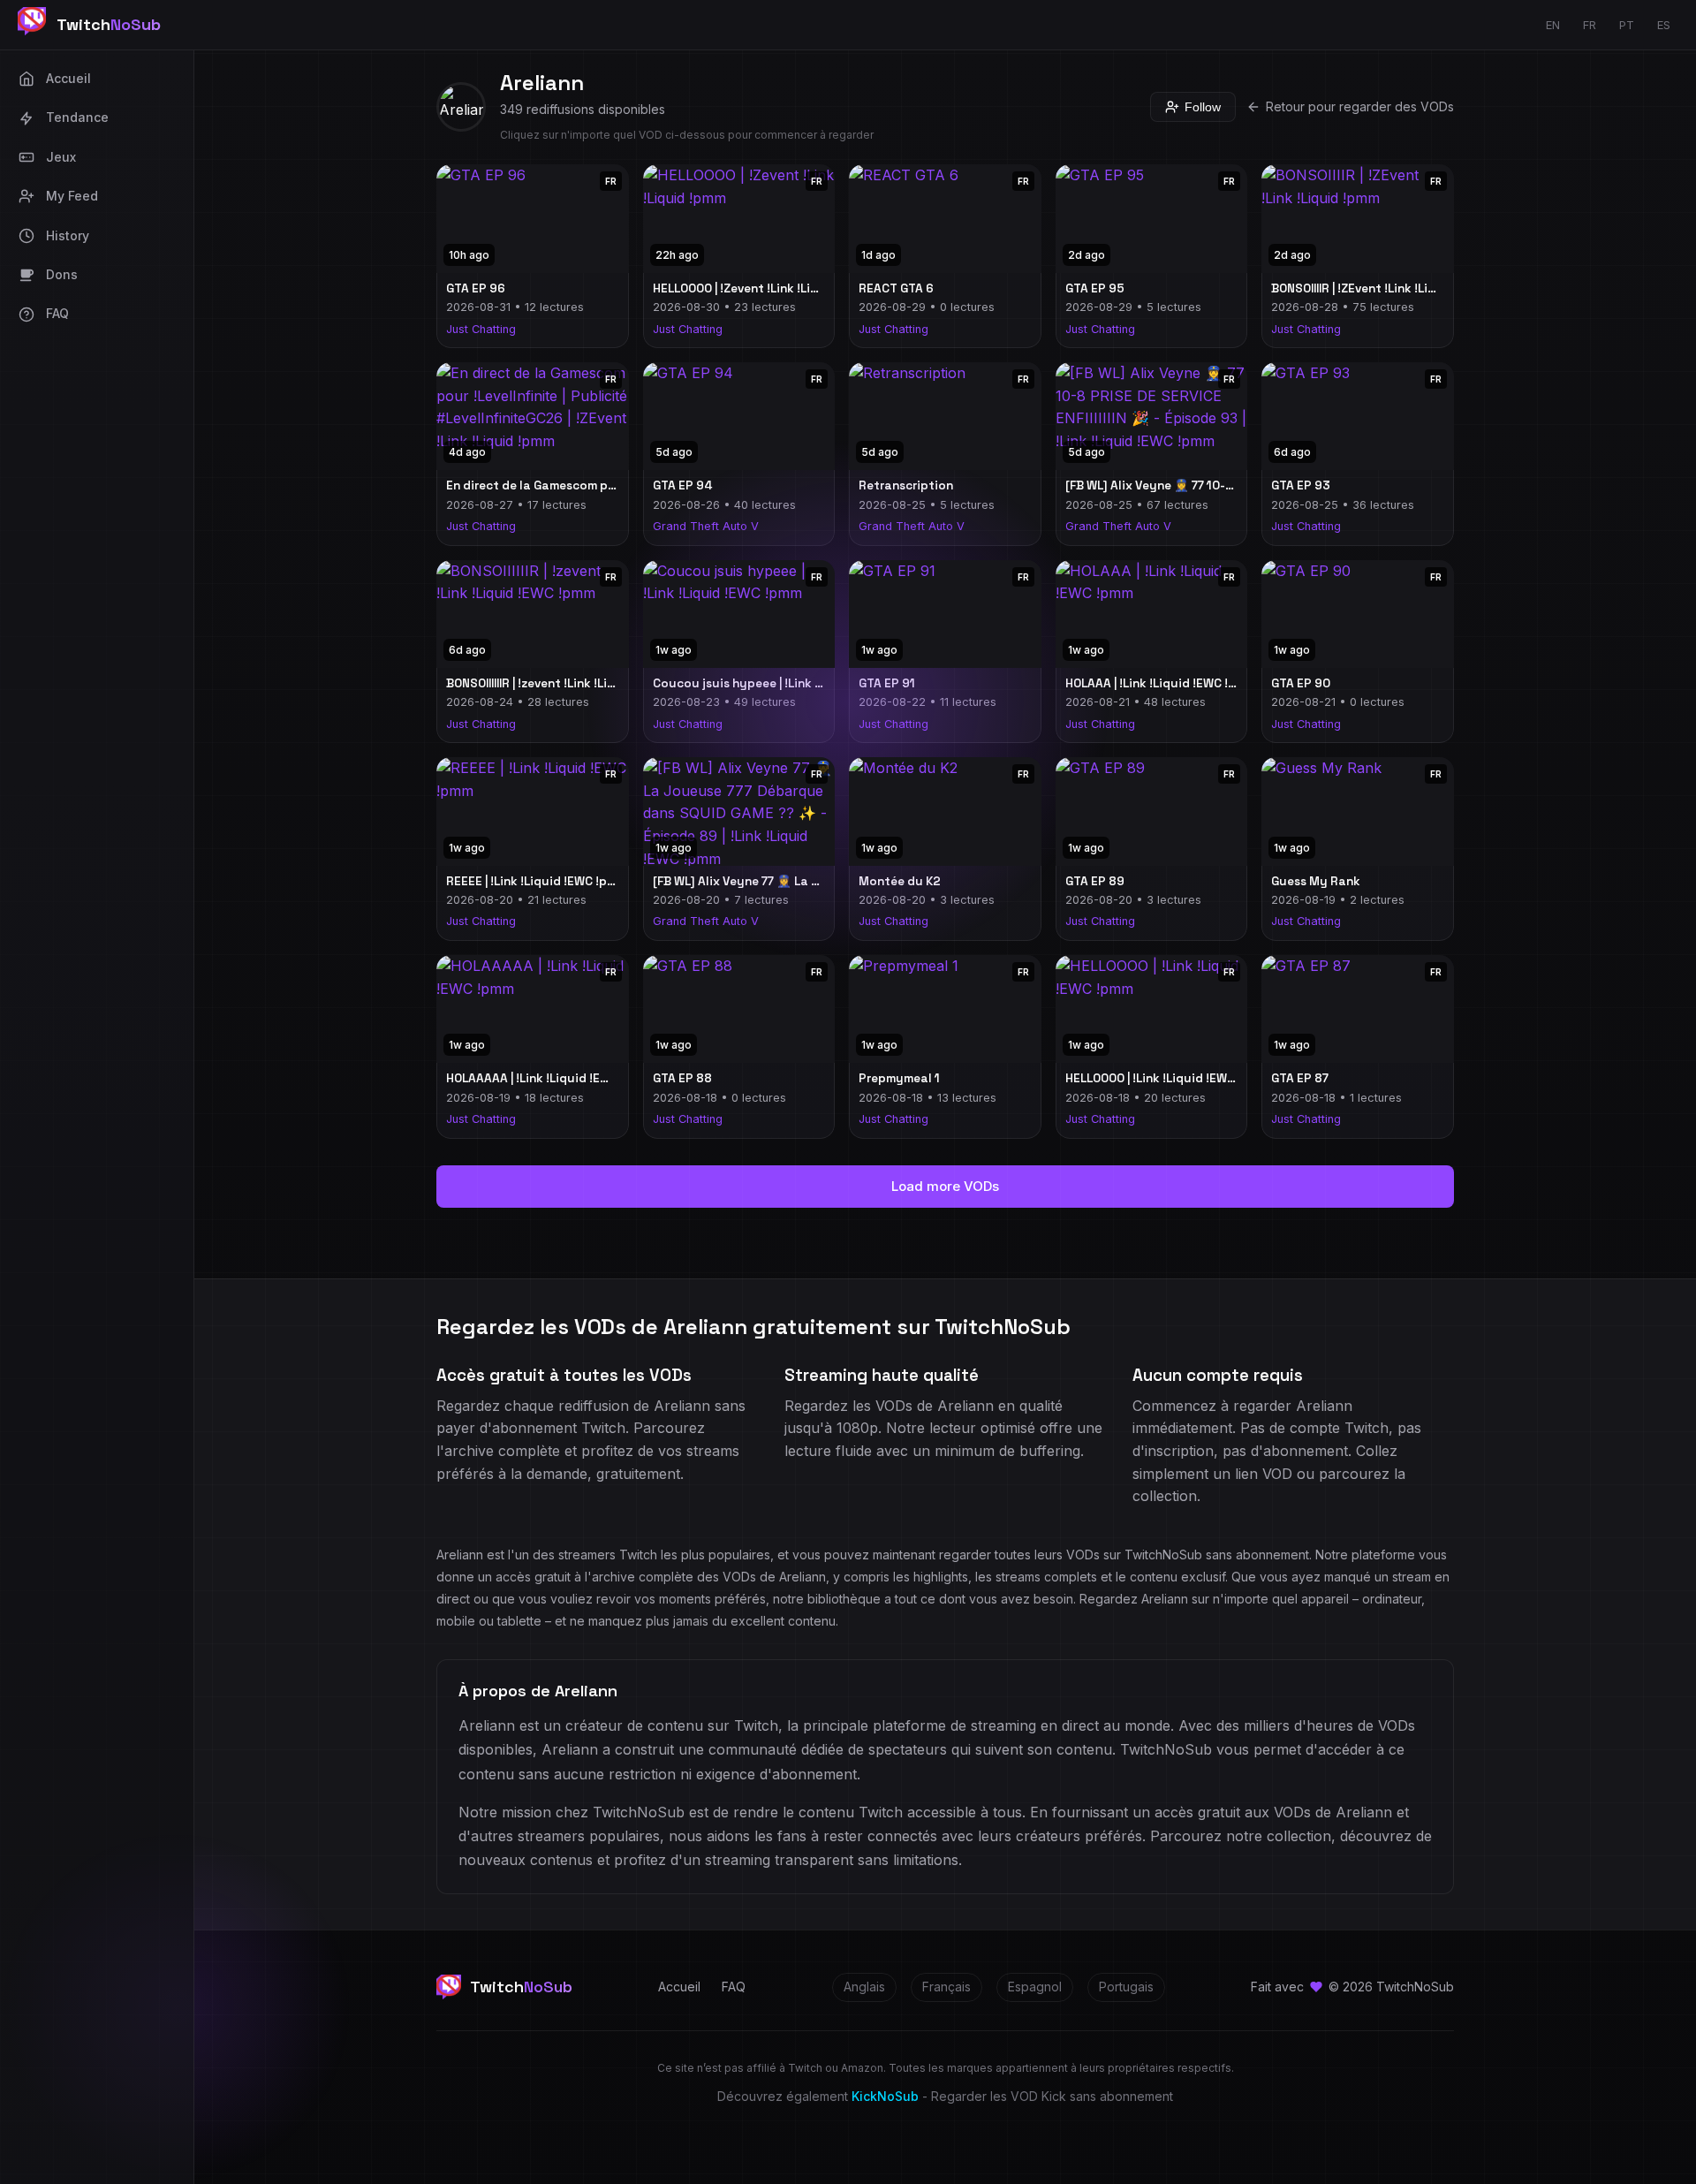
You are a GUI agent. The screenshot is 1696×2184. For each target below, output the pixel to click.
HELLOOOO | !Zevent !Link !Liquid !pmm (762, 288)
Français (946, 1987)
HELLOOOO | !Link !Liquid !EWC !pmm (1167, 1078)
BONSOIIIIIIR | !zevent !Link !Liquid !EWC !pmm (573, 683)
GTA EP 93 (1301, 485)
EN (1553, 25)
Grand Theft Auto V (706, 526)
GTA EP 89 (1095, 881)
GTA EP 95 (1095, 288)
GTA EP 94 (682, 485)
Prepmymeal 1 (899, 1078)
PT (1627, 25)
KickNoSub (885, 2096)
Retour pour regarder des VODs (1360, 106)
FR (1590, 25)
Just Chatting (481, 329)
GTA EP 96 (476, 288)
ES (1664, 25)
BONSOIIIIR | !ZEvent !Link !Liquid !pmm (1380, 288)
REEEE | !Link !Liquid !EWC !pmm (536, 881)
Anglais (864, 1987)
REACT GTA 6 (896, 288)
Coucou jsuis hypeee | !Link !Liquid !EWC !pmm (787, 683)
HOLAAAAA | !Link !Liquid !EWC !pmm (549, 1078)
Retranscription (906, 485)
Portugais (1126, 1987)
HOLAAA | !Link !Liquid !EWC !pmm (1160, 683)
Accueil (679, 1987)
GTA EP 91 (887, 683)
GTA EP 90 (1301, 683)
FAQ (734, 1987)
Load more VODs (945, 1186)
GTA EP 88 (682, 1078)
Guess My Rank (1316, 881)
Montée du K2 (900, 881)
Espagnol (1035, 1987)
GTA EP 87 (1300, 1078)
